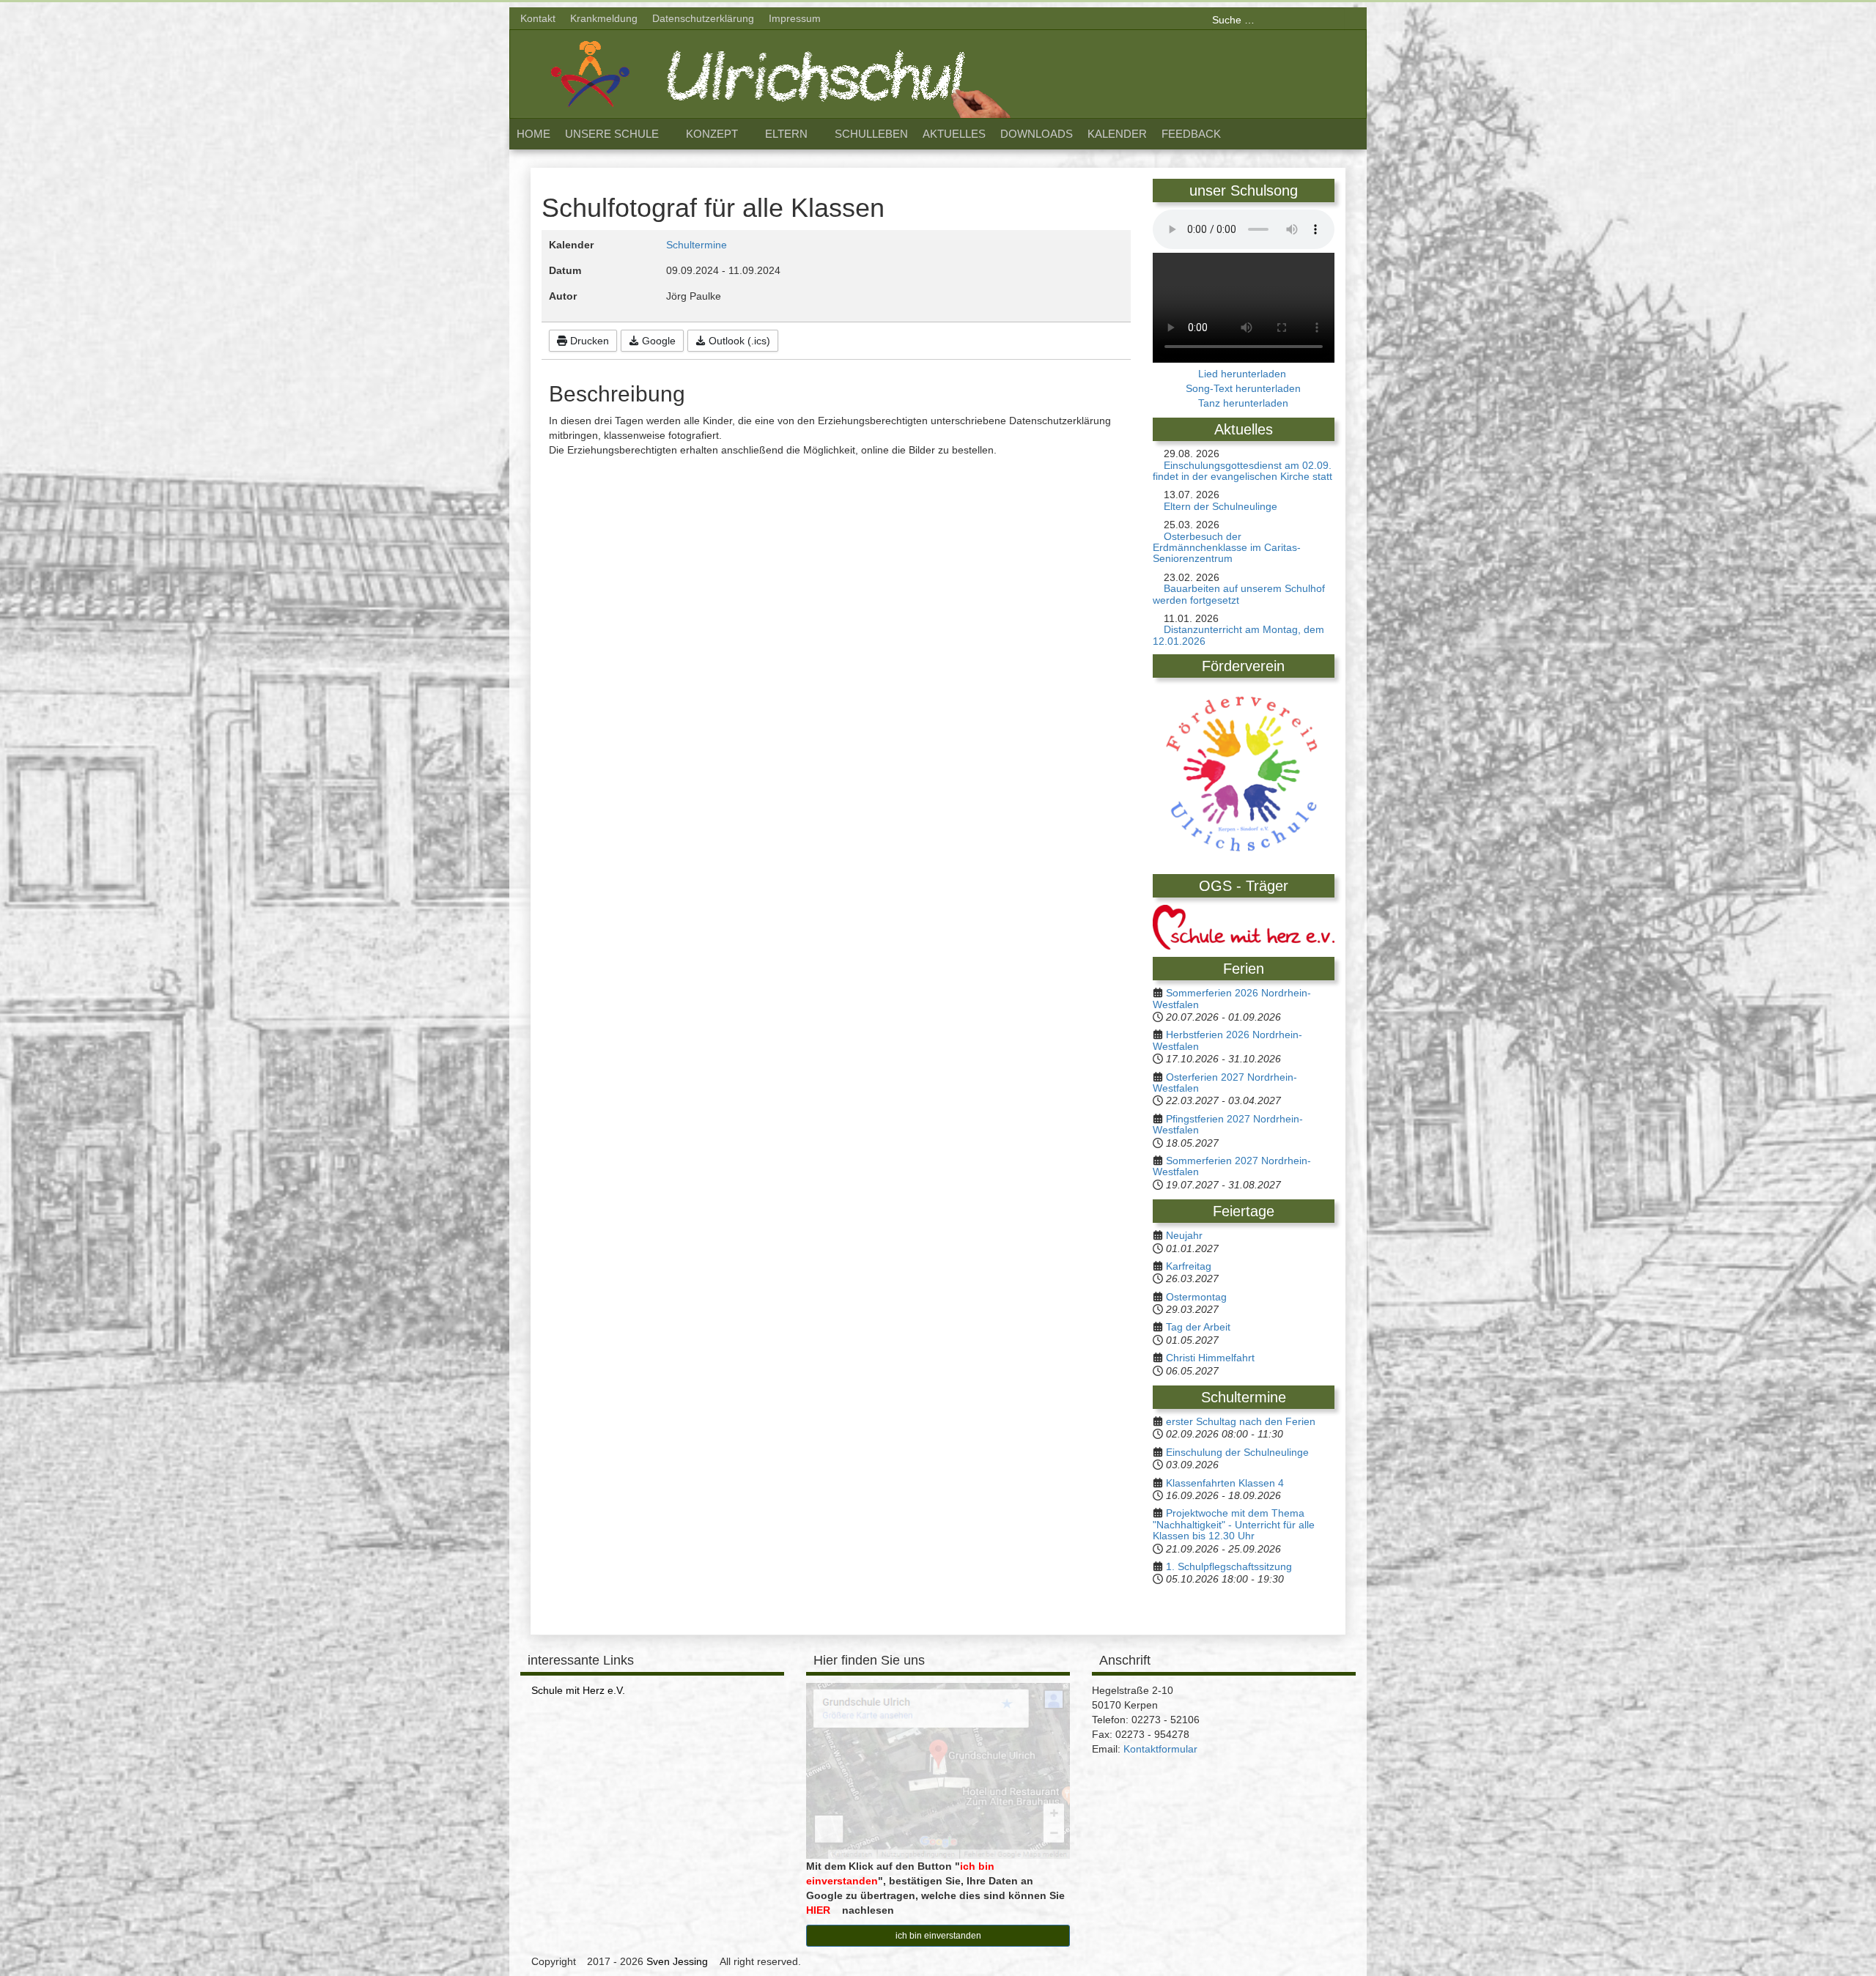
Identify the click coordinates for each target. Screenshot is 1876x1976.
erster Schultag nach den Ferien (1241, 1421)
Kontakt (538, 18)
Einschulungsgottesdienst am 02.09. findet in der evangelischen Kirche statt (1242, 471)
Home (533, 134)
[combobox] (1278, 20)
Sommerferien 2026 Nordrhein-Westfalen (1232, 998)
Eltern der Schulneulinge (1220, 506)
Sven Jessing (677, 1961)
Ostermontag (1196, 1297)
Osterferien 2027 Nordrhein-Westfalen (1225, 1083)
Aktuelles (954, 134)
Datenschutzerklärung (703, 18)
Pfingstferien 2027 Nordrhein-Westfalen (1228, 1124)
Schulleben (871, 134)
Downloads (1037, 134)
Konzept (712, 134)
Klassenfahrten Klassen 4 (1225, 1483)
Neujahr (1184, 1235)
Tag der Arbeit (1198, 1327)
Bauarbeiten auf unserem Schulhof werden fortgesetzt (1239, 594)
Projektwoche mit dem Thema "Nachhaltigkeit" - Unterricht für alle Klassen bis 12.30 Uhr (1234, 1524)
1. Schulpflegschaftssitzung (1229, 1566)
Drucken (588, 341)
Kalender (1117, 134)
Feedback (1191, 134)
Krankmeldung (604, 18)
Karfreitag (1189, 1266)
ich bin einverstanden (938, 1936)
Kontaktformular (1160, 1749)
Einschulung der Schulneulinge (1237, 1452)
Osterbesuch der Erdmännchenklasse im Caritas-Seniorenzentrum (1227, 548)
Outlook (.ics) (738, 341)
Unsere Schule (612, 134)
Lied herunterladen (1244, 374)
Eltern (786, 134)
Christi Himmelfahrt (1210, 1358)
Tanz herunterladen (1243, 403)
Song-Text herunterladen (1243, 388)
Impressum (795, 18)
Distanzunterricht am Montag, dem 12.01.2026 (1238, 635)
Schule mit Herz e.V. (578, 1690)
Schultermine (697, 245)
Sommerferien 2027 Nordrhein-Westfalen (1232, 1166)
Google (657, 341)
